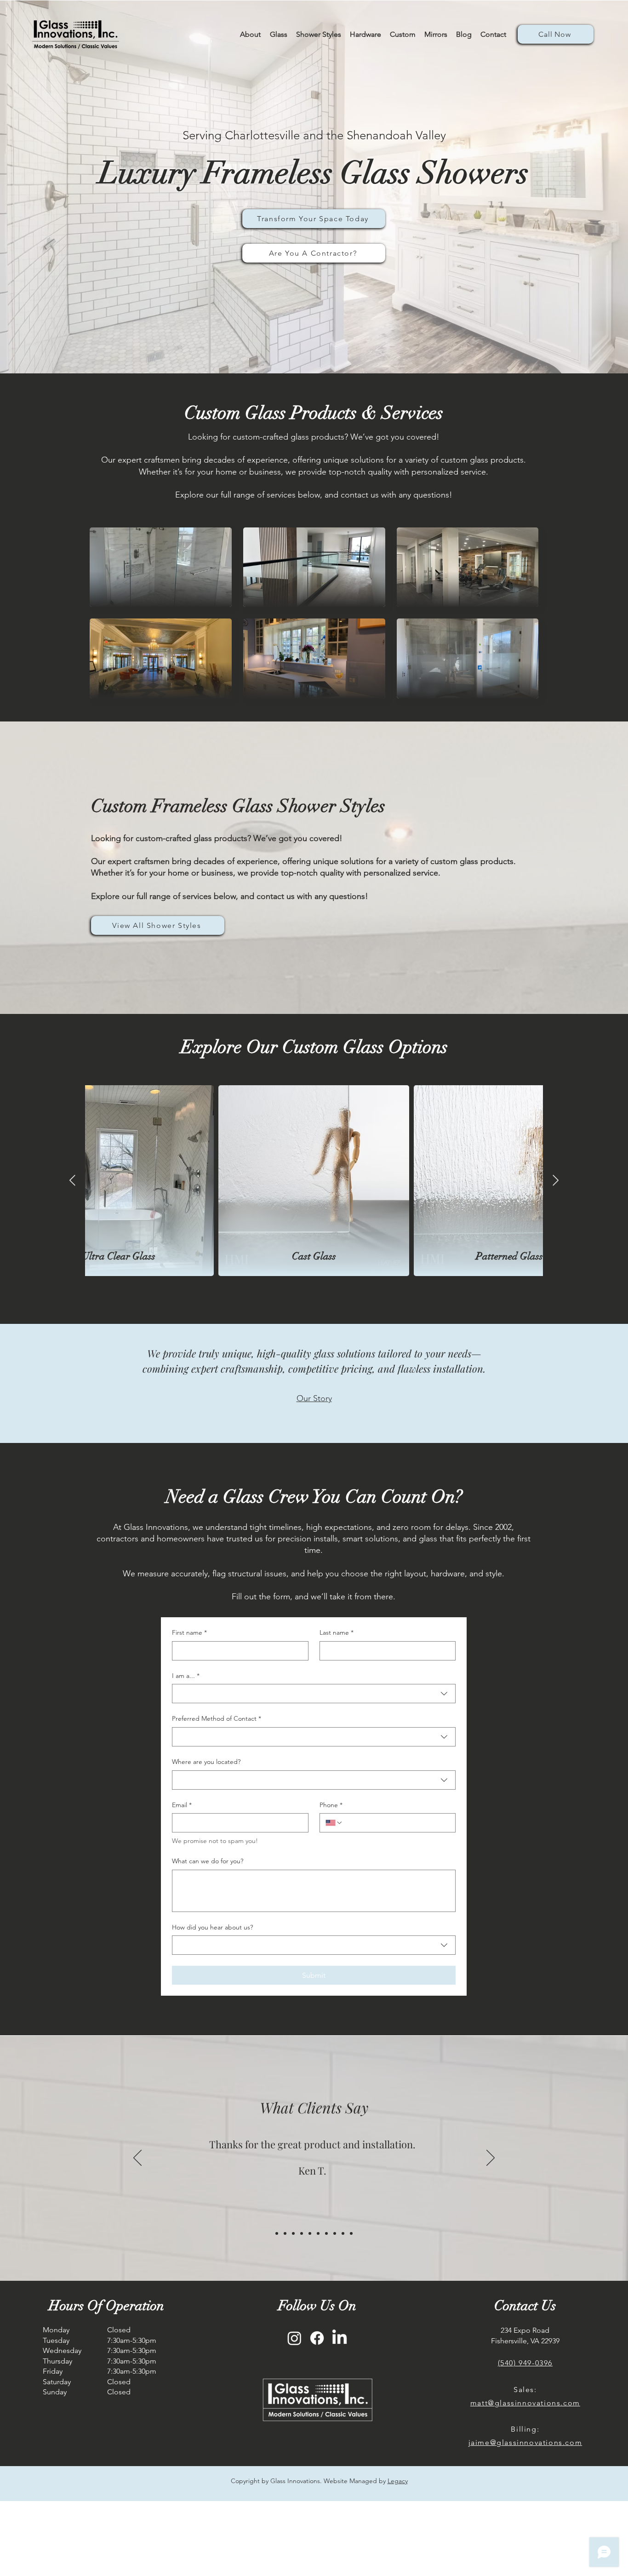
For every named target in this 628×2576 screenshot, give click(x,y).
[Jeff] (310, 2233)
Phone (331, 1805)
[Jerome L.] (335, 2233)
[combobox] (314, 1694)
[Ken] (285, 2233)
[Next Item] (556, 1181)
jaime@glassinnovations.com (525, 2442)
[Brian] (302, 2233)
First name (189, 1632)
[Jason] (343, 2233)
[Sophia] (293, 2233)
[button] (365, 34)
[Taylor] (351, 2233)
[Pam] (277, 2233)
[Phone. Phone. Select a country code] (334, 1823)
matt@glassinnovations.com (525, 2403)
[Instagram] (294, 2338)
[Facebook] (317, 2338)
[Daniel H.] (326, 2233)
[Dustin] (318, 2233)
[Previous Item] (72, 1181)
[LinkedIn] (340, 2338)
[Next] (491, 2158)
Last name (337, 1632)
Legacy (398, 2481)
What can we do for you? (208, 1861)
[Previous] (137, 2158)
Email (182, 1805)
